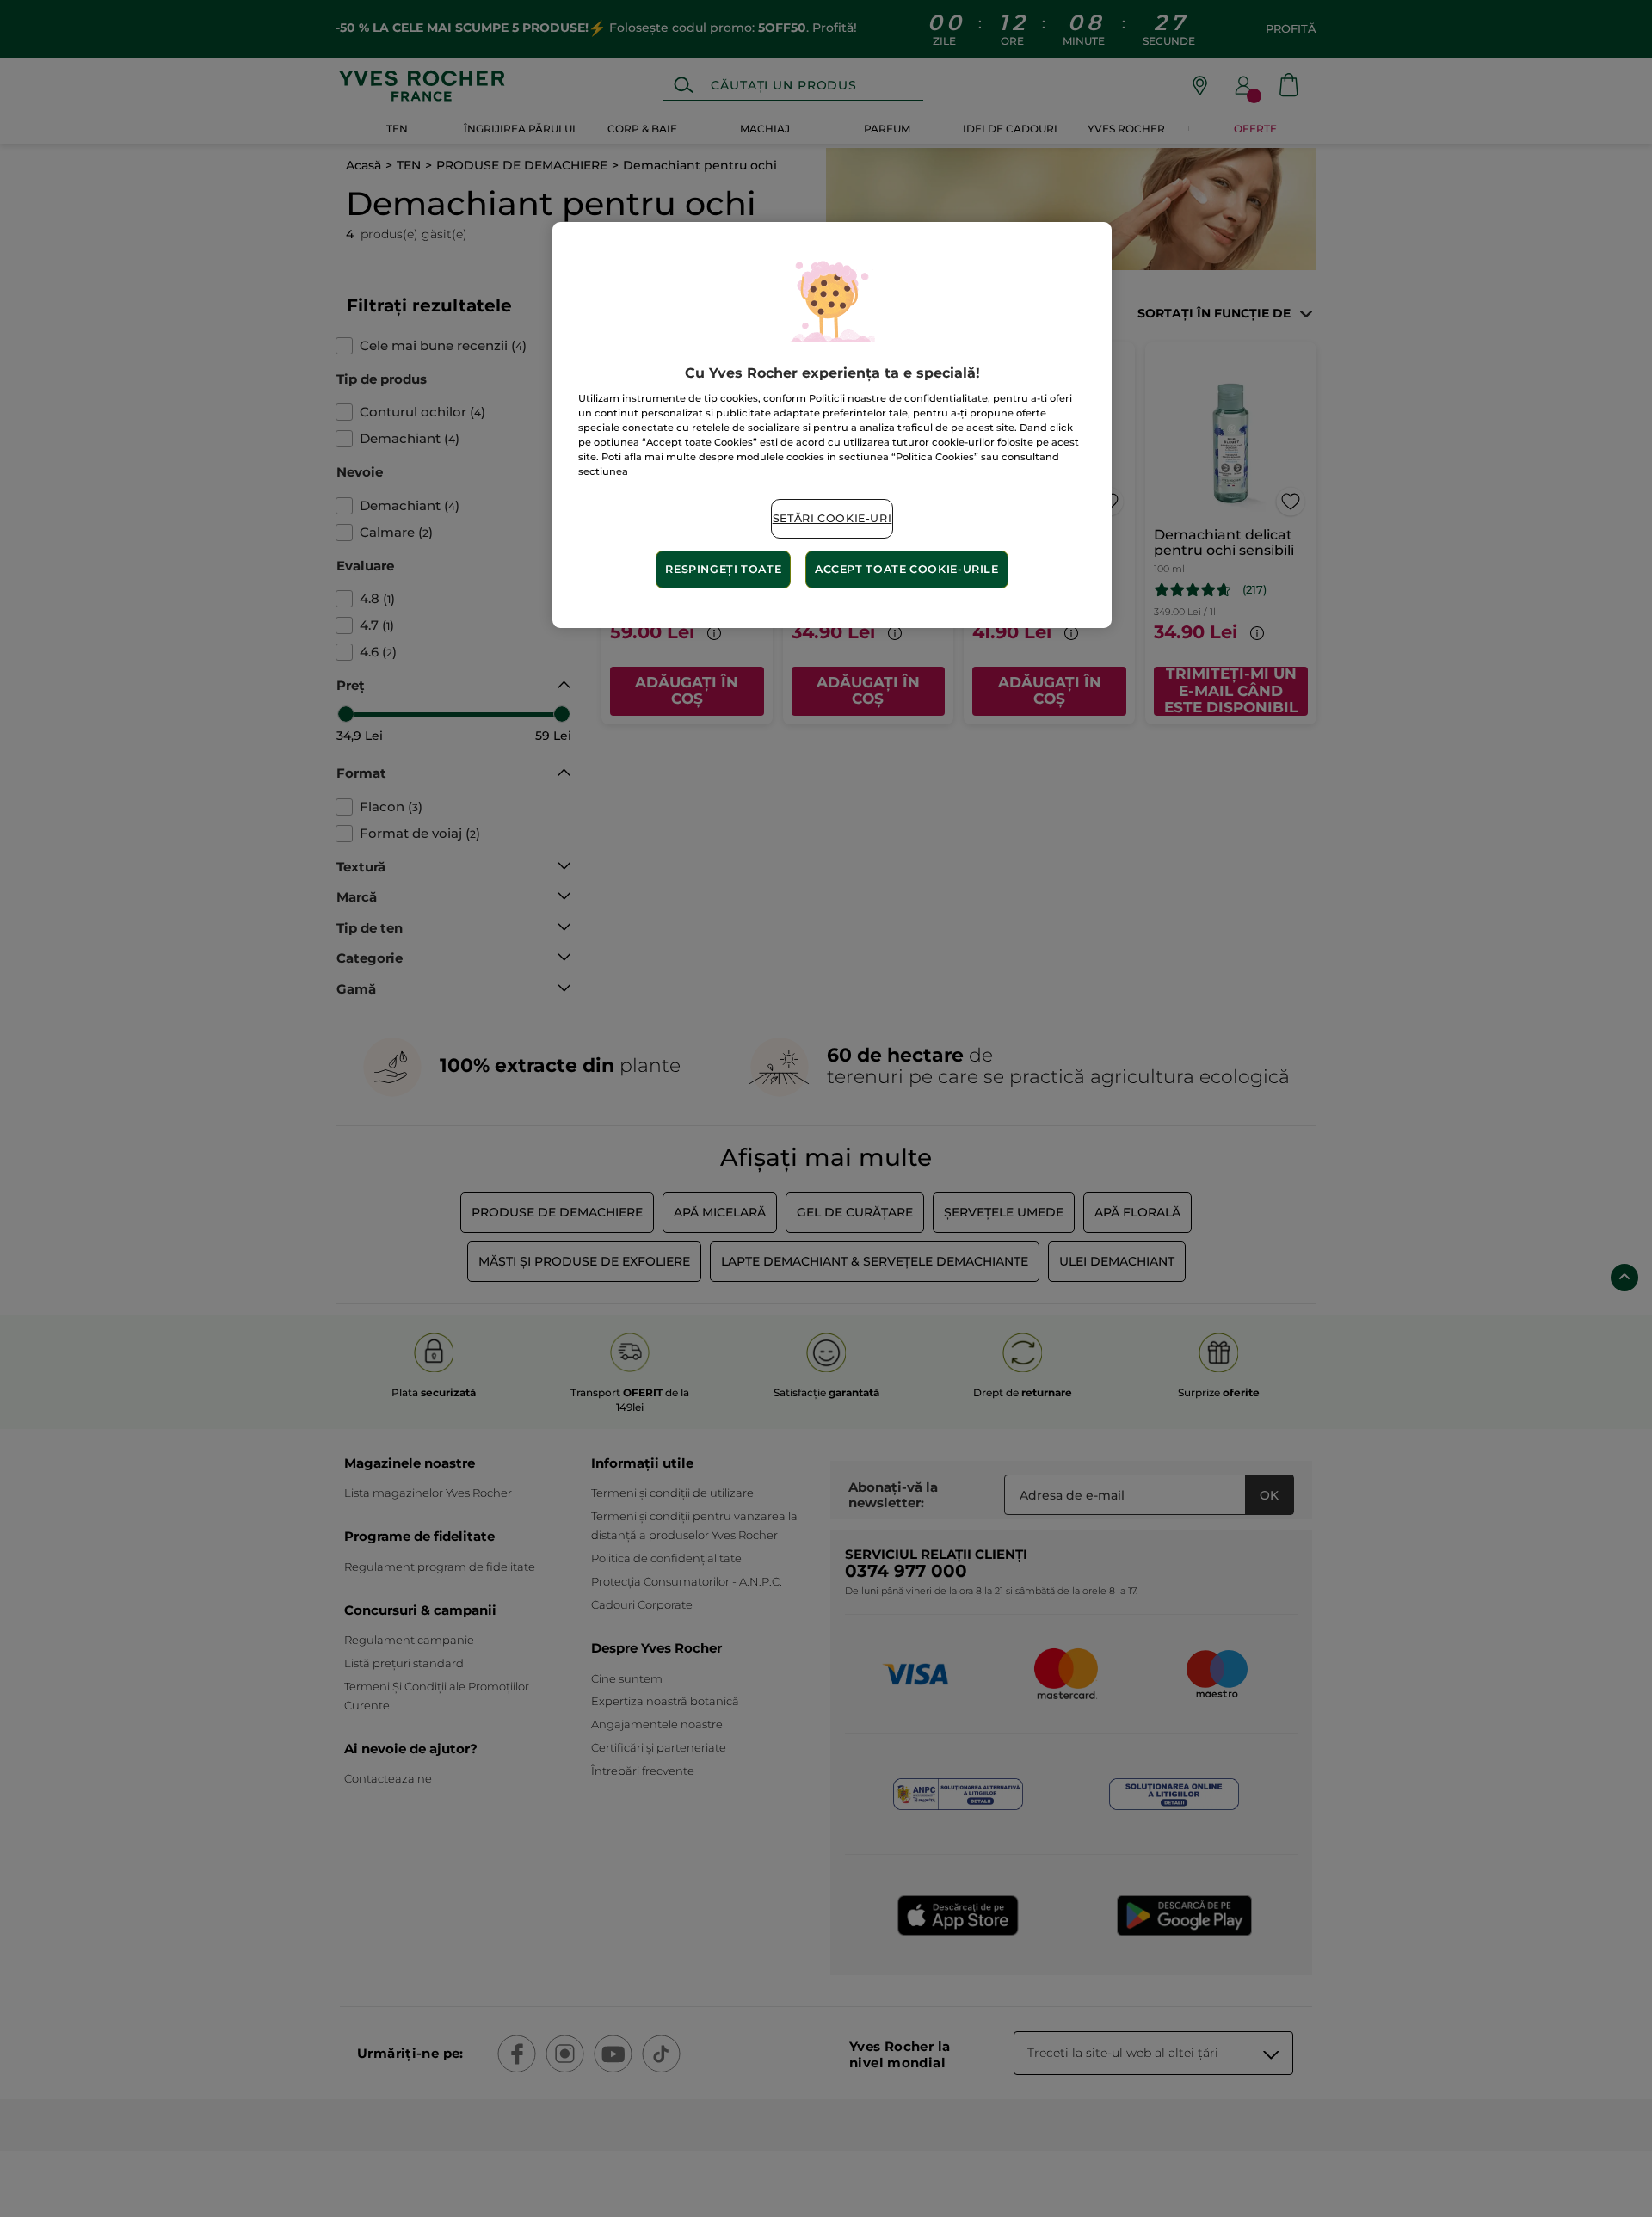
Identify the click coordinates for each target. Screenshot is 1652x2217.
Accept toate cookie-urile (907, 569)
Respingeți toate (723, 569)
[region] (832, 425)
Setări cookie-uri (832, 518)
